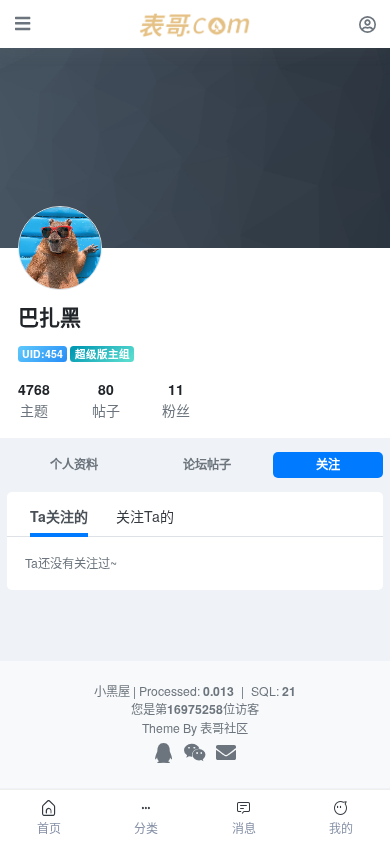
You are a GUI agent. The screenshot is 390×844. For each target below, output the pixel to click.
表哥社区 (224, 727)
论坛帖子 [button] (207, 464)
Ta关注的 (59, 516)
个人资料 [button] (74, 464)
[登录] (367, 23)
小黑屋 (112, 690)
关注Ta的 (145, 516)
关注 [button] (328, 464)
